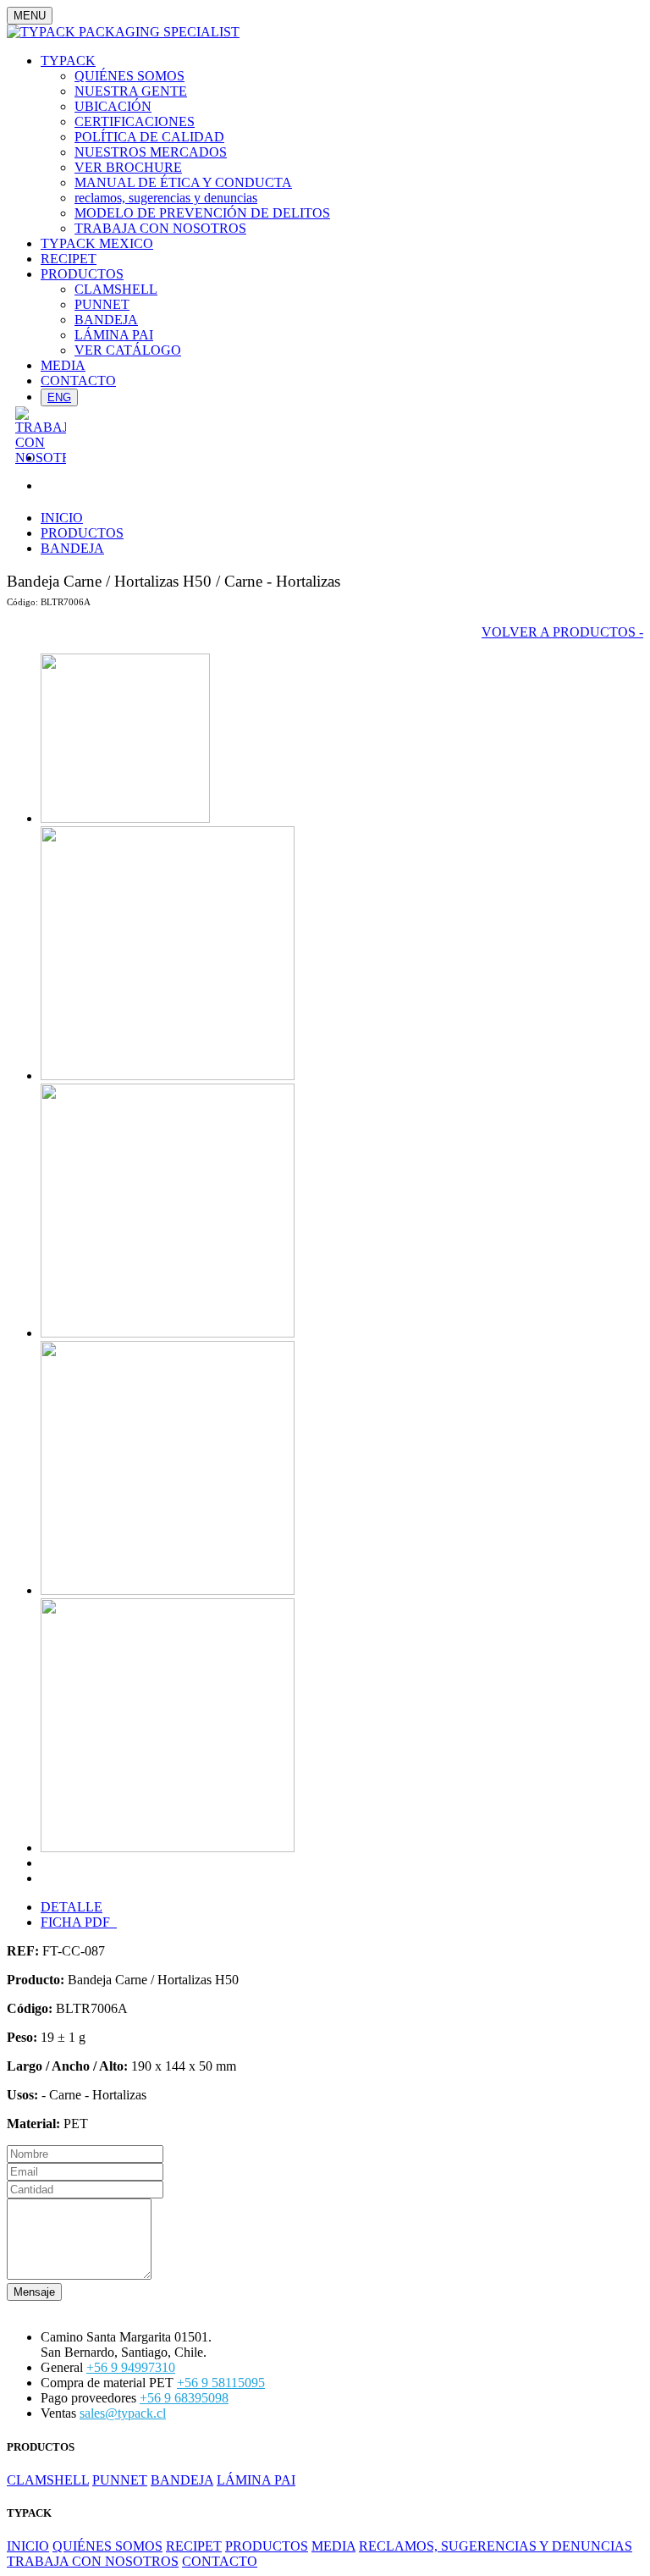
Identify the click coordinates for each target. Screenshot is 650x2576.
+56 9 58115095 (221, 2383)
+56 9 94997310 (131, 2367)
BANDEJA (106, 320)
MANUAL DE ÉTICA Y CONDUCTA (183, 182)
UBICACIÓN (113, 106)
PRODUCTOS (82, 533)
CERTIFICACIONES (135, 121)
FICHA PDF (79, 1922)
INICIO (62, 518)
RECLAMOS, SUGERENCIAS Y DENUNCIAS (496, 2546)
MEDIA (63, 365)
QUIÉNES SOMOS (129, 76)
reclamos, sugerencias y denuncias (166, 198)
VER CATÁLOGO (128, 350)
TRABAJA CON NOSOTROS (160, 228)
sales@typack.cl (123, 2413)
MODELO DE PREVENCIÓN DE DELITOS (202, 213)
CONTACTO (78, 381)
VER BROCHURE (128, 167)
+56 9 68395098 (184, 2398)
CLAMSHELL (116, 289)
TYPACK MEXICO (97, 243)
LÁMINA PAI (114, 335)
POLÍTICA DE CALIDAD (149, 137)
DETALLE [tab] (72, 1907)
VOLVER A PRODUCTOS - (562, 632)
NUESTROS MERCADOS (151, 152)
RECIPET (69, 259)
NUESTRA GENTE (131, 91)
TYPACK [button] (68, 61)
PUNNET (102, 304)
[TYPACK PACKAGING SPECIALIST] (123, 32)
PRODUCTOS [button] (82, 274)
